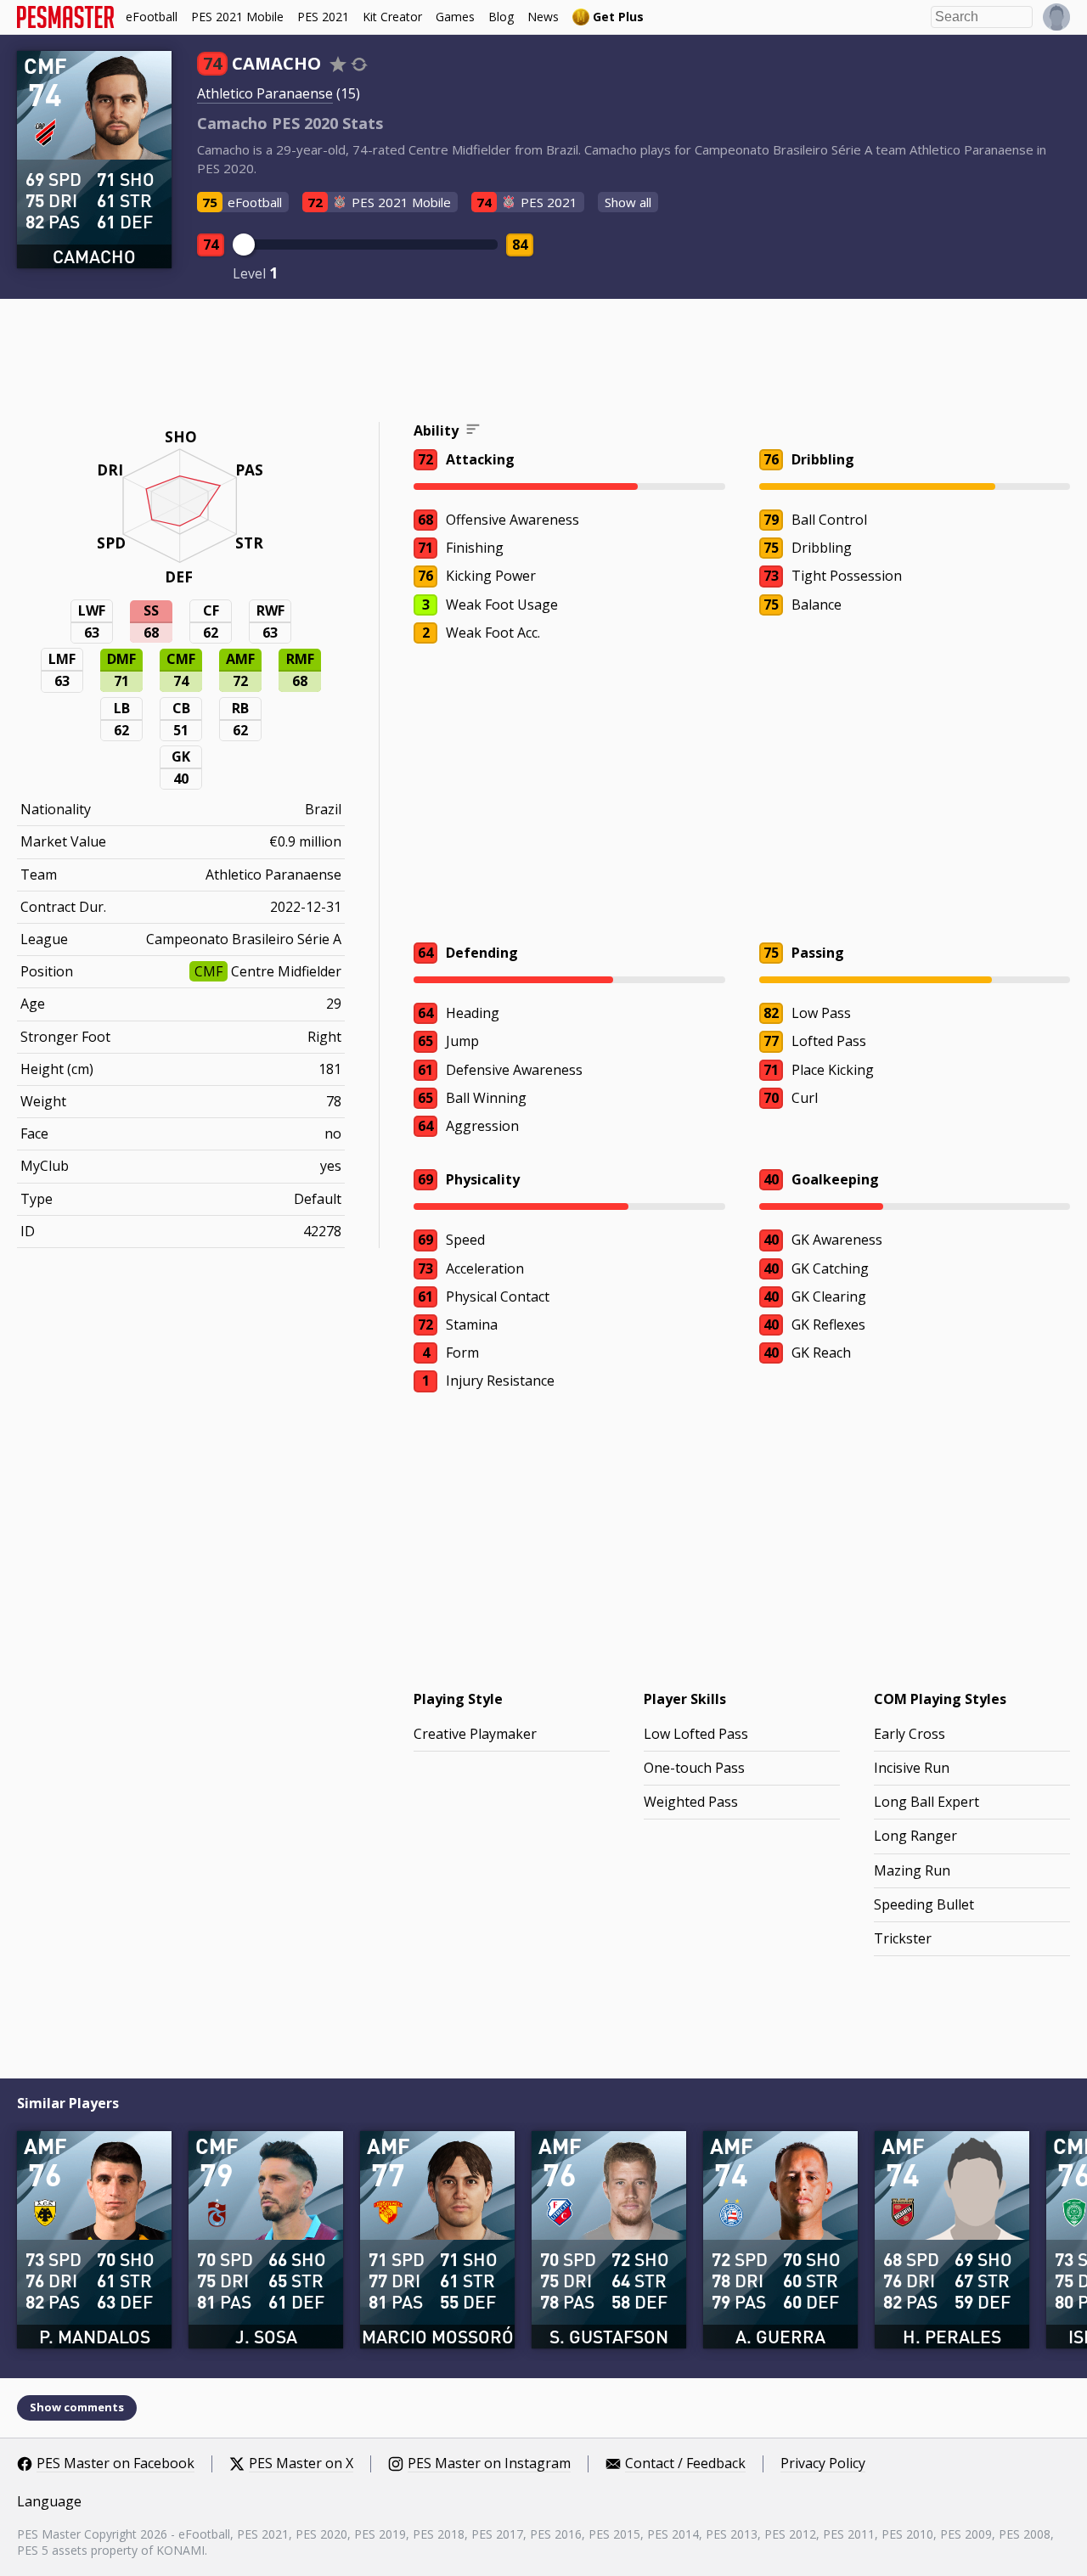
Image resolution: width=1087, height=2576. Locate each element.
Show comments (77, 2407)
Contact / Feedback (685, 2464)
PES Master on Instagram (489, 2464)
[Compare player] (359, 64)
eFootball (152, 17)
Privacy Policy (823, 2464)
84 (520, 245)
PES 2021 (323, 17)
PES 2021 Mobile (237, 17)
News (543, 17)
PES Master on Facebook (115, 2464)
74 (211, 245)
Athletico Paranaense (265, 93)
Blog (501, 17)
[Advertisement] (543, 363)
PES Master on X (301, 2464)
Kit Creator (392, 17)
